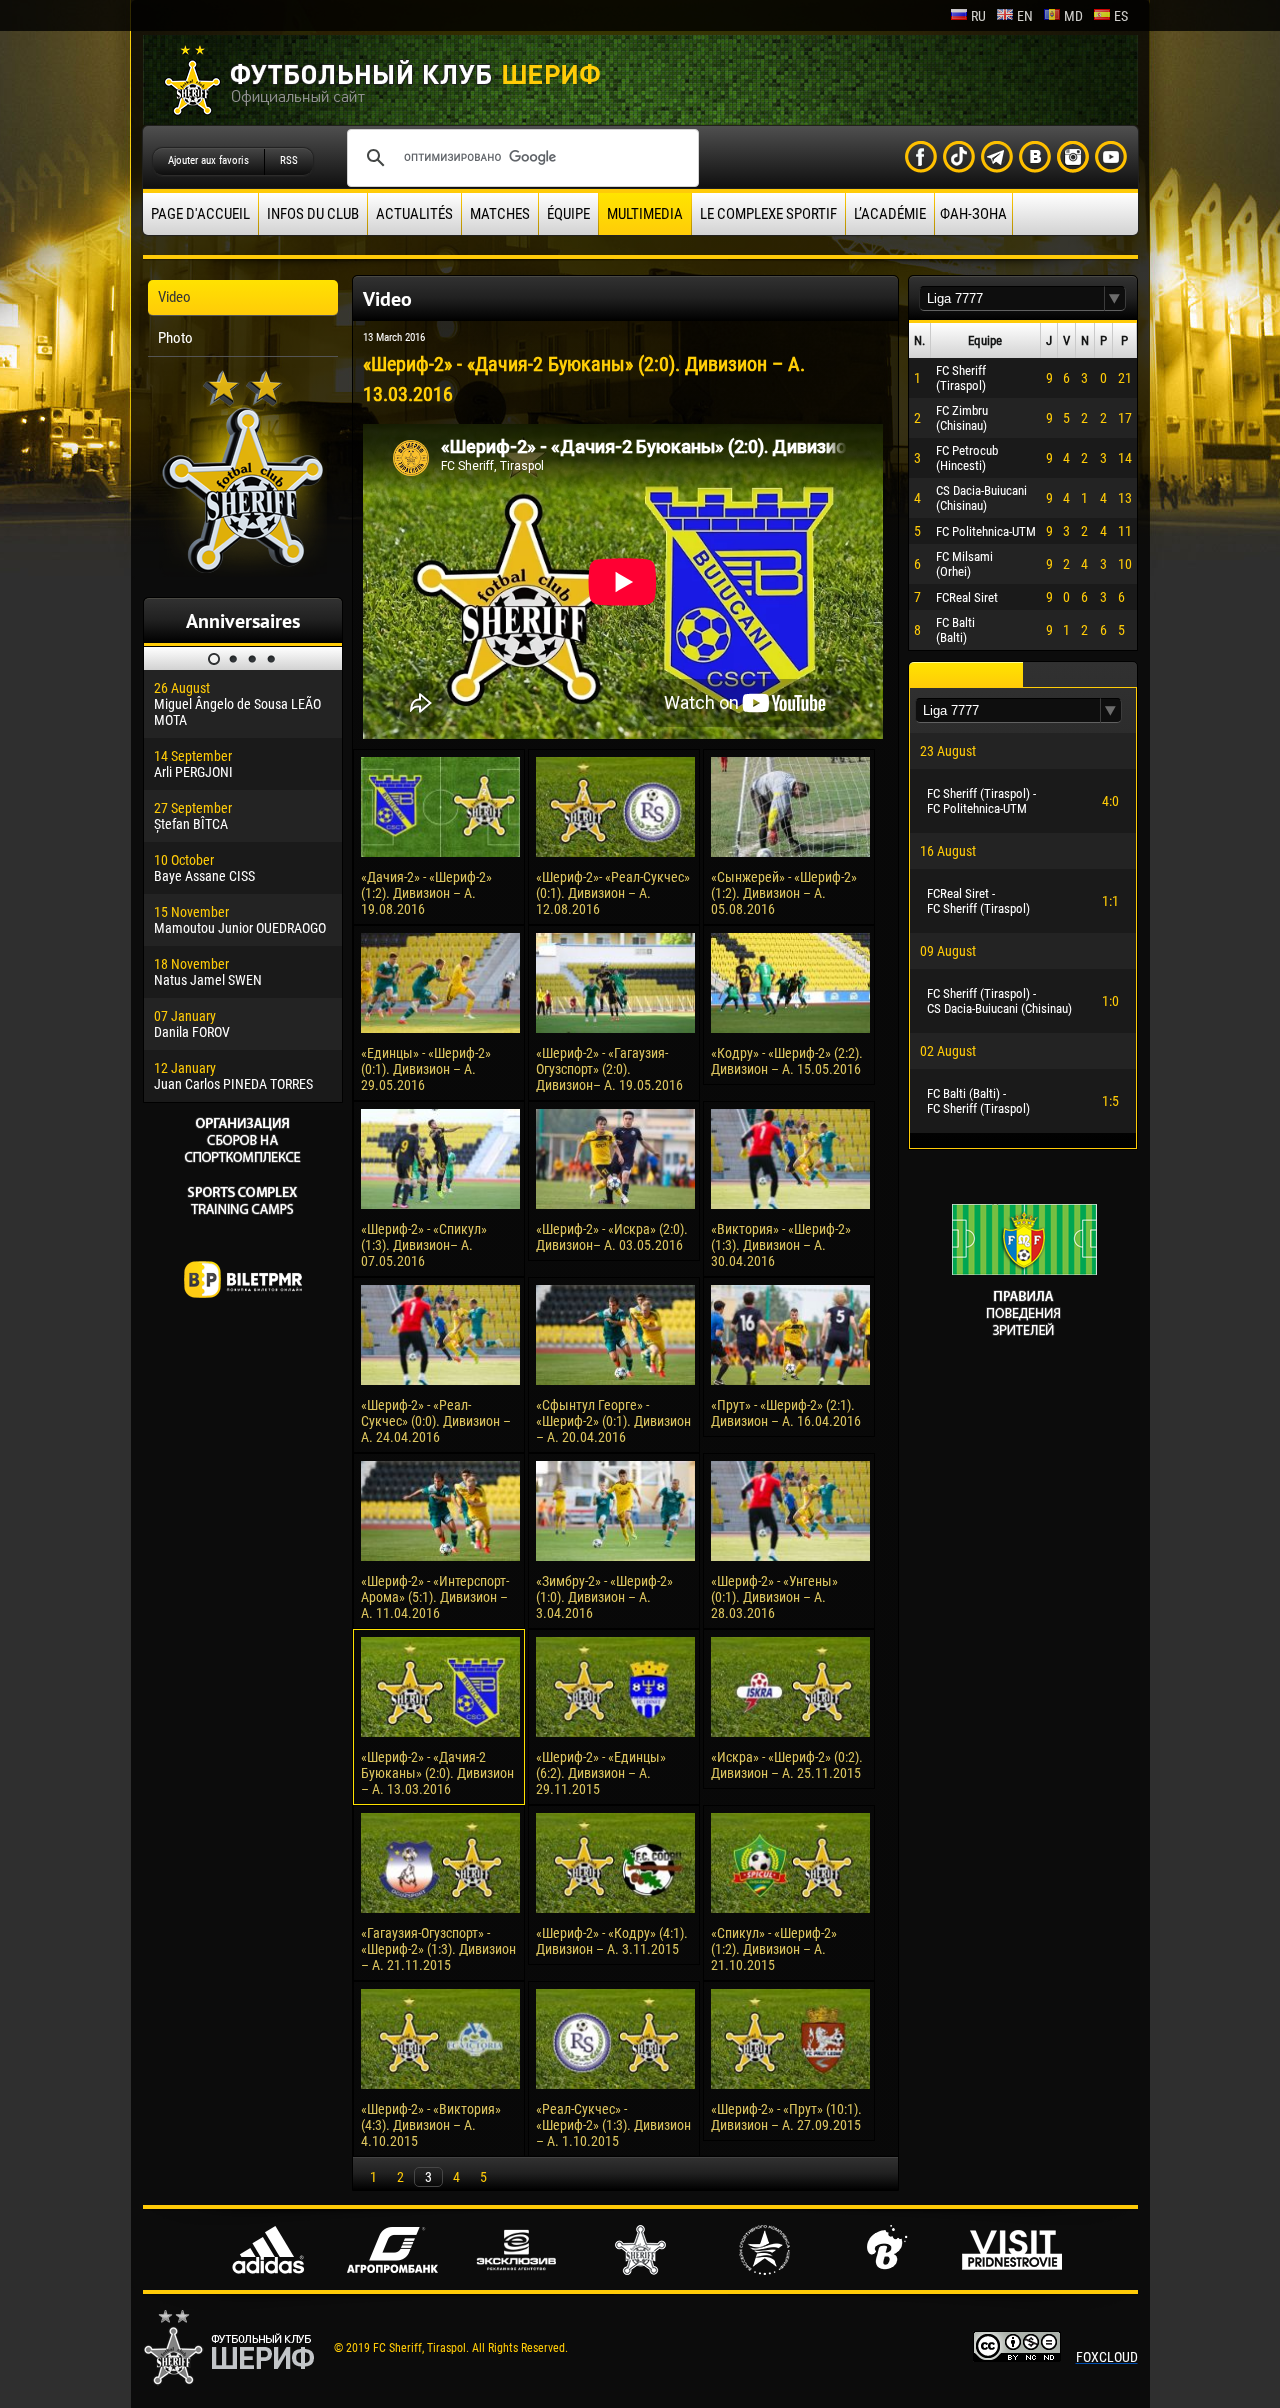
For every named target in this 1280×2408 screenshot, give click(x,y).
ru (978, 16)
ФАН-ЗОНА (973, 214)
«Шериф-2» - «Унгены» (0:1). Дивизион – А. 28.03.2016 (774, 1597)
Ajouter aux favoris (208, 160)
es (1121, 16)
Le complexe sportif (768, 214)
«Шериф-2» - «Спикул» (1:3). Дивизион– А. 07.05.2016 (424, 1245)
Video (174, 297)
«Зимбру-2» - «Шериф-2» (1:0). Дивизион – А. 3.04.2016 (604, 1597)
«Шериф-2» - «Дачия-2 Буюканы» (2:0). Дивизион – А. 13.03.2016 (437, 1773)
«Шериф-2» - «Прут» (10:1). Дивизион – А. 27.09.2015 (786, 2117)
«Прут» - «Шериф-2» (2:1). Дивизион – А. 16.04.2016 (786, 1413)
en (1025, 16)
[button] (1115, 298)
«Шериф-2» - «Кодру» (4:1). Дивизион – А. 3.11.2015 (612, 1941)
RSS (289, 160)
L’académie (890, 214)
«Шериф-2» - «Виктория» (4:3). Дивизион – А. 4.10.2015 (431, 2125)
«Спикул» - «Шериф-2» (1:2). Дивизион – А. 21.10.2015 (774, 1949)
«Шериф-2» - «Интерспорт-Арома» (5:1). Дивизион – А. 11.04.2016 (435, 1597)
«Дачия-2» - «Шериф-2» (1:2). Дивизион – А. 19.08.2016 (426, 893)
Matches (500, 214)
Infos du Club (313, 214)
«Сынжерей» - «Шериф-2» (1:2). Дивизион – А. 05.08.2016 (784, 893)
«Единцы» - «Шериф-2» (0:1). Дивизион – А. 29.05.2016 (426, 1069)
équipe (568, 214)
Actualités (414, 214)
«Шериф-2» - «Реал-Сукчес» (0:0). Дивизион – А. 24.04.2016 (436, 1421)
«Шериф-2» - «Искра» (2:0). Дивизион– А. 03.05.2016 (612, 1237)
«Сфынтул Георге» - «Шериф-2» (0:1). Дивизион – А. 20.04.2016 (613, 1421)
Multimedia (645, 214)
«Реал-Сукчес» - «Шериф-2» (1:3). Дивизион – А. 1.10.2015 (613, 2125)
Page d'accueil (200, 214)
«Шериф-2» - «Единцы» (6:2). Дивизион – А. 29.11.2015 (601, 1773)
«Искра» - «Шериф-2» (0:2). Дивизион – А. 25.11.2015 (787, 1765)
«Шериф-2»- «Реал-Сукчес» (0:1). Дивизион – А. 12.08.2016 (613, 893)
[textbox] (1012, 298)
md (1073, 16)
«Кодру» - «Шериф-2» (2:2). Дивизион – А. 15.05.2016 (787, 1061)
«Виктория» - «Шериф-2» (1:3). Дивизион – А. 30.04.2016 (781, 1245)
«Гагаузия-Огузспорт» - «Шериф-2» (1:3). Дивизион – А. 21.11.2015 (438, 1949)
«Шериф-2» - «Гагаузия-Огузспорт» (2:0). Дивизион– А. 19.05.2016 (609, 1069)
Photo (175, 338)
